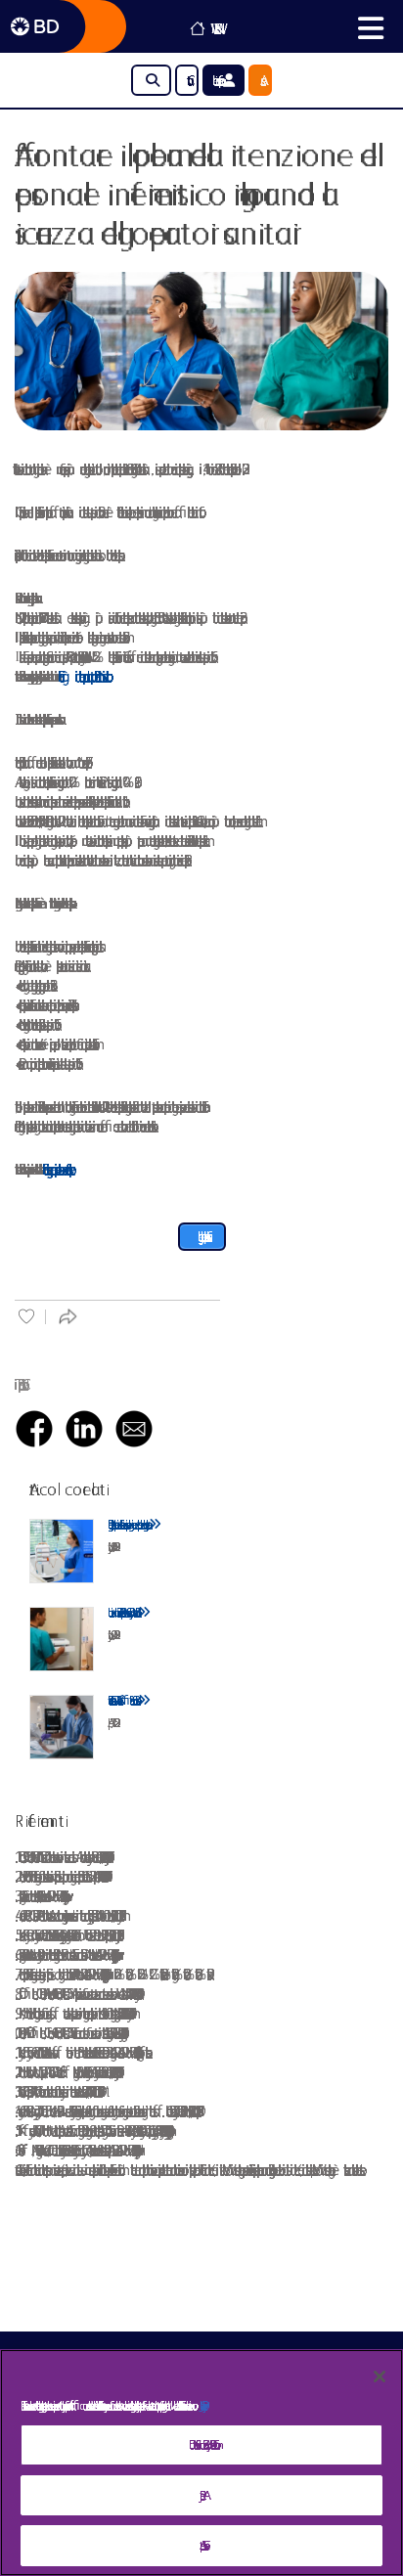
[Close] (380, 2376)
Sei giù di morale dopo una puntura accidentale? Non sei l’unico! (82, 676)
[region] (201, 2463)
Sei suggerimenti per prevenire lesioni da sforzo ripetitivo (55, 1169)
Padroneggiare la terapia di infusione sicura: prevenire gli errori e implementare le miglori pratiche (128, 1524)
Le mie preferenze (218, 80)
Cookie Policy (201, 2405)
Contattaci (187, 80)
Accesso (260, 80)
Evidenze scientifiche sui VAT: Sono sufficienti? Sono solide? (123, 1700)
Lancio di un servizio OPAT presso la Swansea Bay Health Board (123, 1612)
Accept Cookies (202, 2545)
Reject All (201, 2495)
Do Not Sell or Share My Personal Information (201, 2444)
